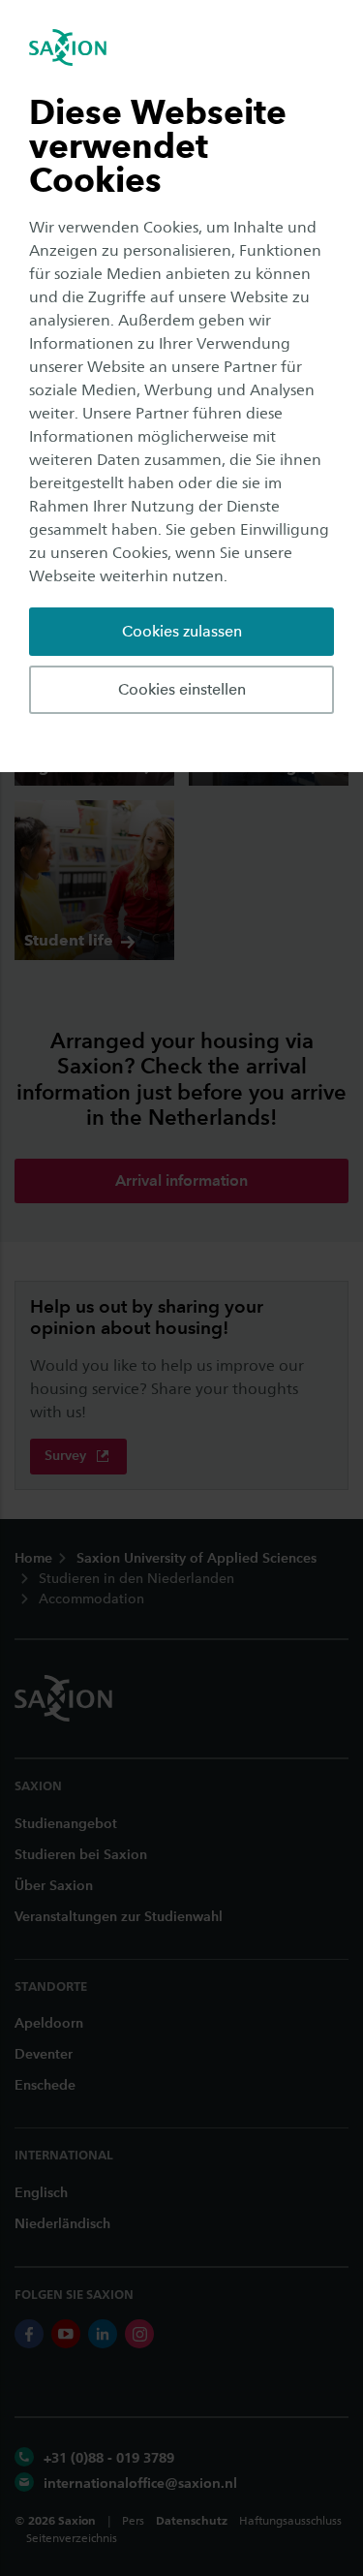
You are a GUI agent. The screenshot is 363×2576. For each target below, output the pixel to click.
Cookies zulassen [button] (182, 631)
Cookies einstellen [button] (182, 689)
